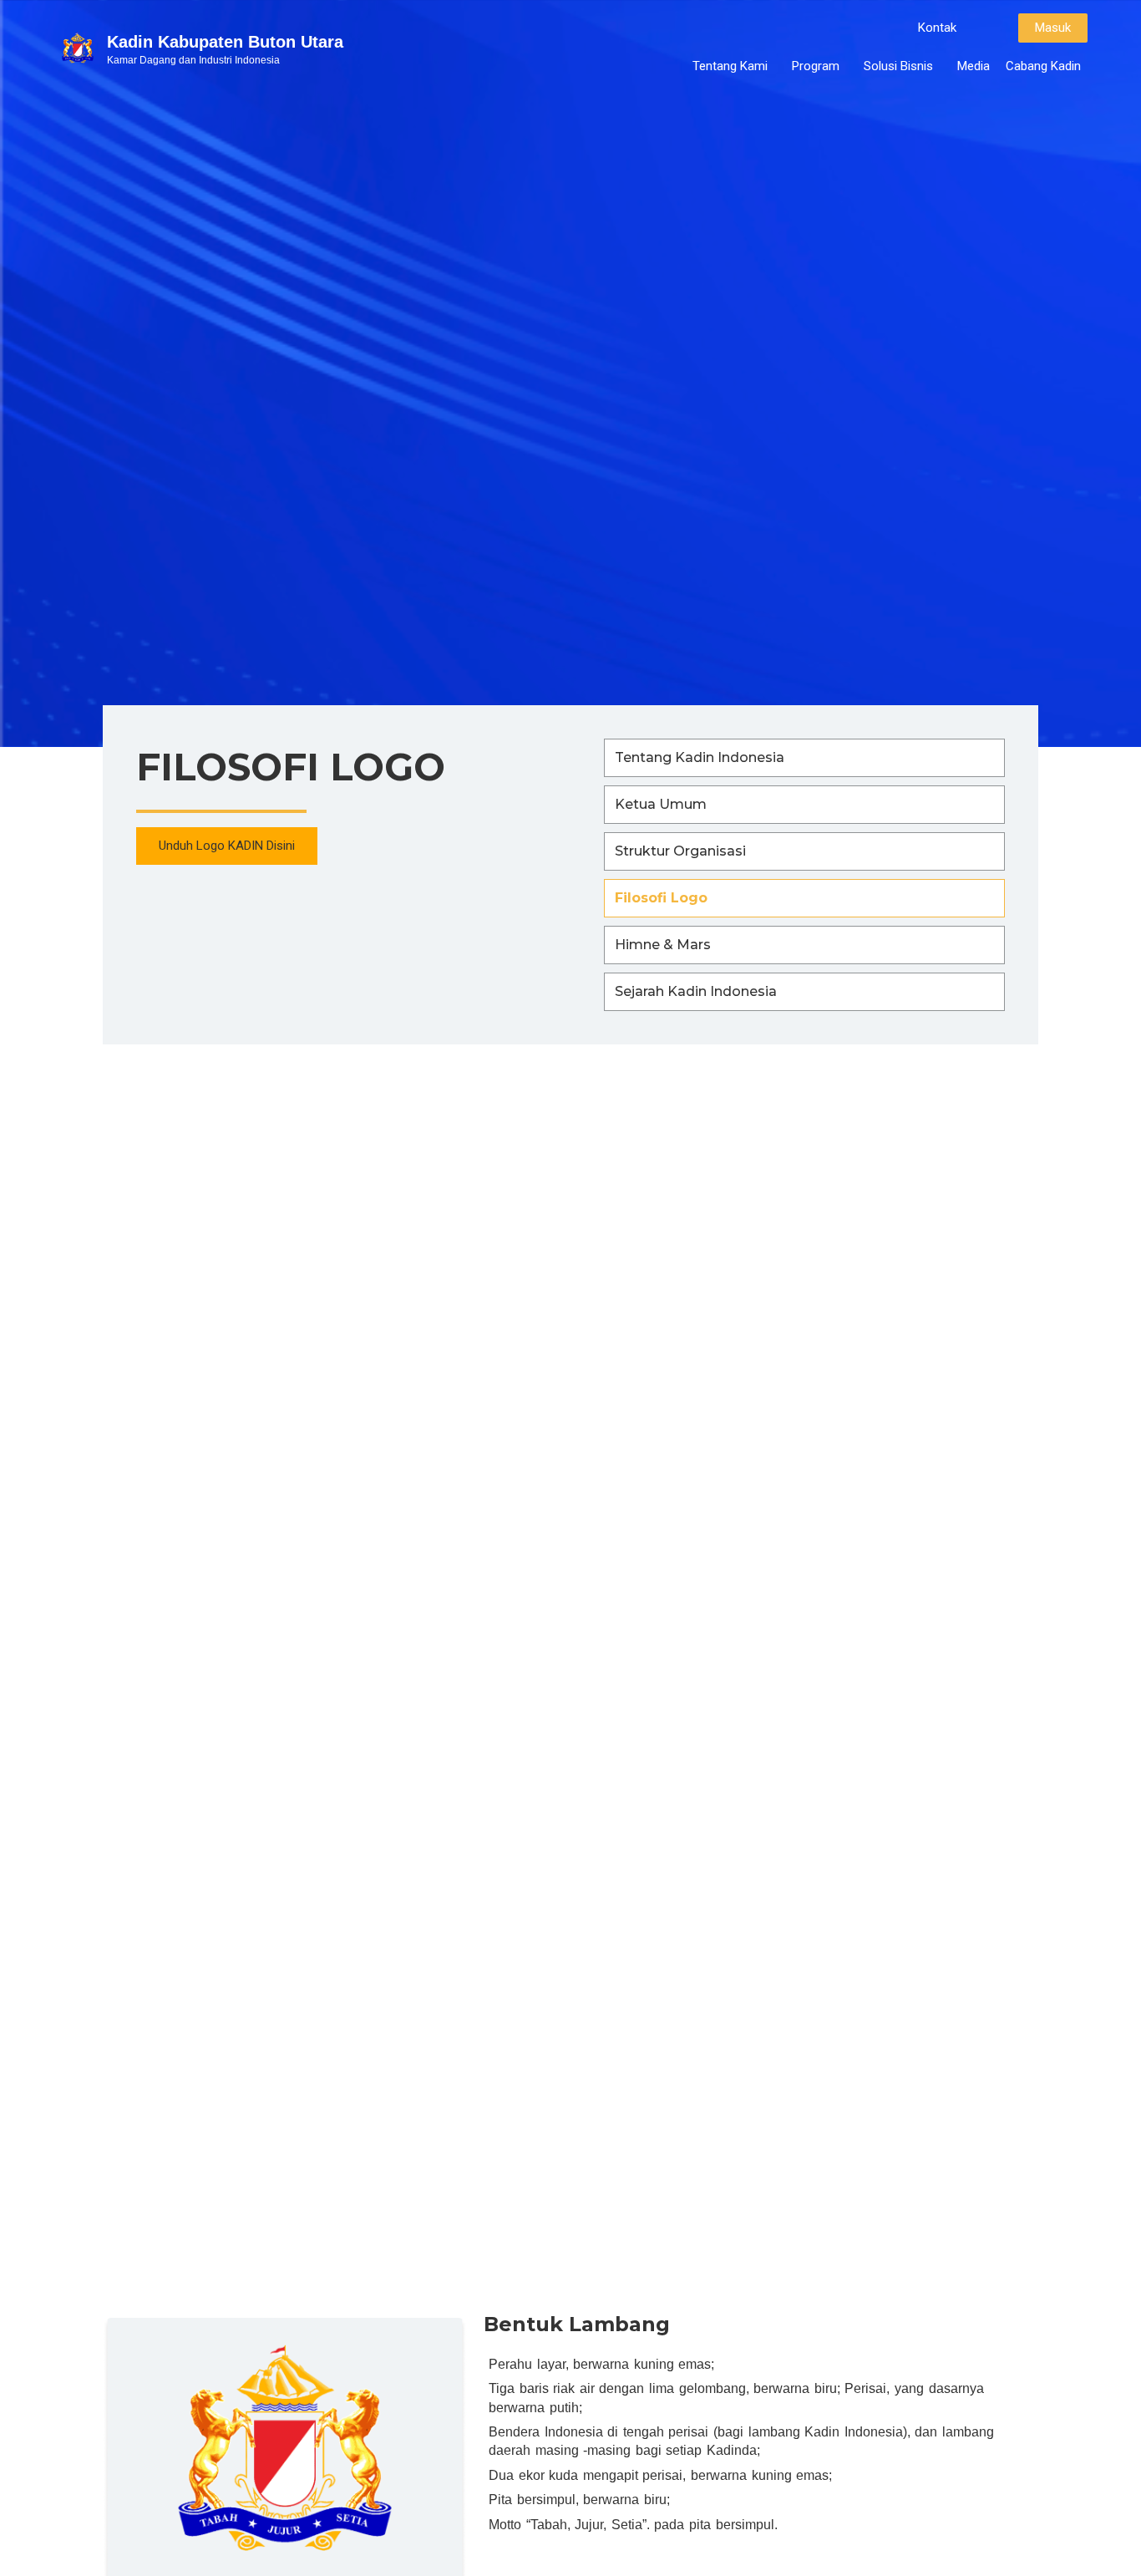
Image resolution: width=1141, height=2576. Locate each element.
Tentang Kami (730, 66)
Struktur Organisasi (680, 851)
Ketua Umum (661, 804)
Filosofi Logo (661, 898)
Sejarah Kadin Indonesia (696, 991)
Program (816, 66)
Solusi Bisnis (898, 66)
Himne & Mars (663, 945)
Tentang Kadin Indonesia (700, 757)
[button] (937, 28)
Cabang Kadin (1043, 66)
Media (974, 66)
